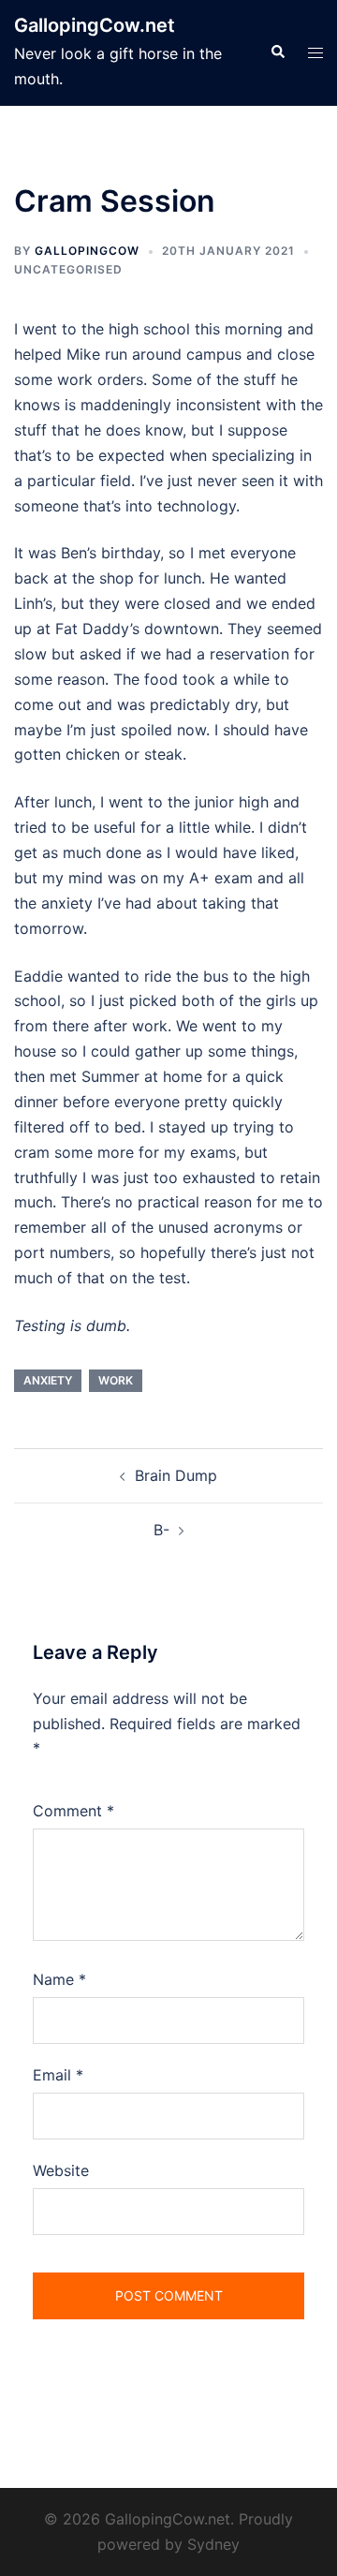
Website (61, 2170)
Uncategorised (68, 269)
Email (58, 2075)
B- (161, 1530)
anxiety (48, 1380)
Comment (73, 1811)
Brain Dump (176, 1475)
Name (59, 1979)
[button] (277, 52)
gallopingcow (87, 251)
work (116, 1380)
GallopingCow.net (95, 25)
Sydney (213, 2544)
